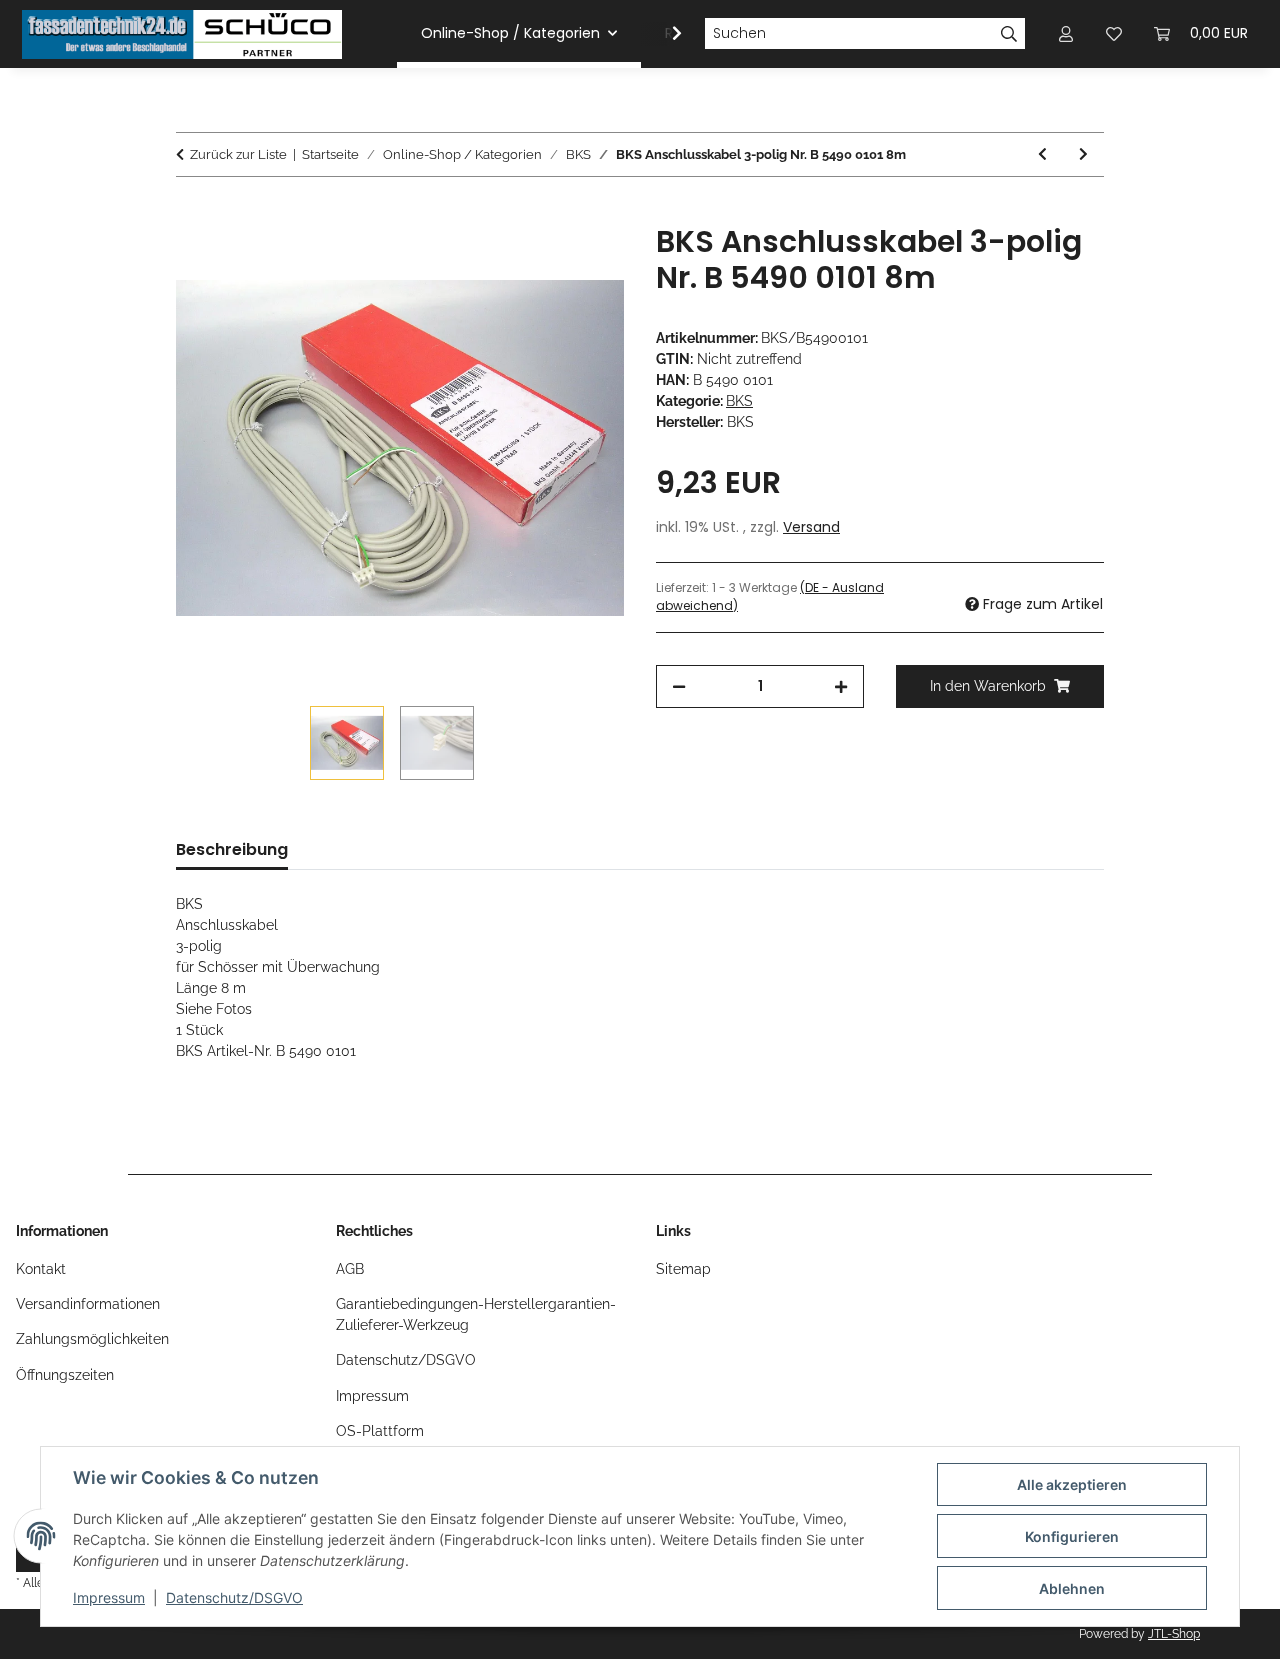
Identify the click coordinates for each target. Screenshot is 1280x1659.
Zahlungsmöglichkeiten (92, 1339)
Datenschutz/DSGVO (234, 1597)
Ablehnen (1072, 1588)
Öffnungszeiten (65, 1375)
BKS (739, 401)
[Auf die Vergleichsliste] (530, 262)
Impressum (109, 1597)
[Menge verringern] (679, 686)
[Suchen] (1009, 34)
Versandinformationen (88, 1304)
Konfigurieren (1072, 1536)
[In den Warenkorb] (192, 213)
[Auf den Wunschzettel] (582, 262)
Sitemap (683, 1269)
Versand (811, 527)
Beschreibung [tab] (232, 849)
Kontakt (41, 1269)
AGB (350, 1269)
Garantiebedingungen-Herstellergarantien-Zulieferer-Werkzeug (476, 1314)
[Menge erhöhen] (841, 686)
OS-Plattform (380, 1431)
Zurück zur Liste (238, 154)
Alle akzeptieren (1072, 1484)
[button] (664, 34)
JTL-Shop (1174, 1634)
